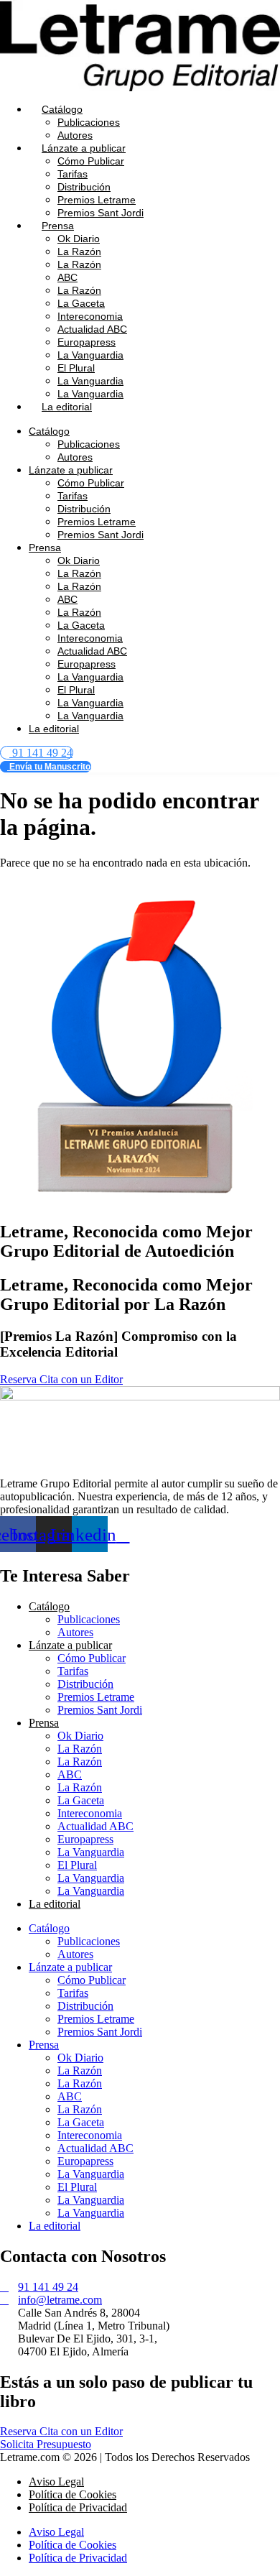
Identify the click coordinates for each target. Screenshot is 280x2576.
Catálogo (62, 109)
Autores (75, 135)
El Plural (76, 368)
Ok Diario (79, 239)
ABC (67, 277)
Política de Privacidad (78, 2507)
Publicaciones (89, 122)
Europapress (87, 342)
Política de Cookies (73, 2494)
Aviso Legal (56, 2482)
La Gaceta (81, 303)
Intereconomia (90, 316)
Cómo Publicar (91, 161)
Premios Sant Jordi (101, 213)
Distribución (84, 187)
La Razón (79, 251)
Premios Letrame (97, 200)
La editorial (67, 407)
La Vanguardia (90, 355)
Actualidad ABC (92, 329)
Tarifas (73, 174)
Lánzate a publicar (84, 148)
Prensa (58, 226)
